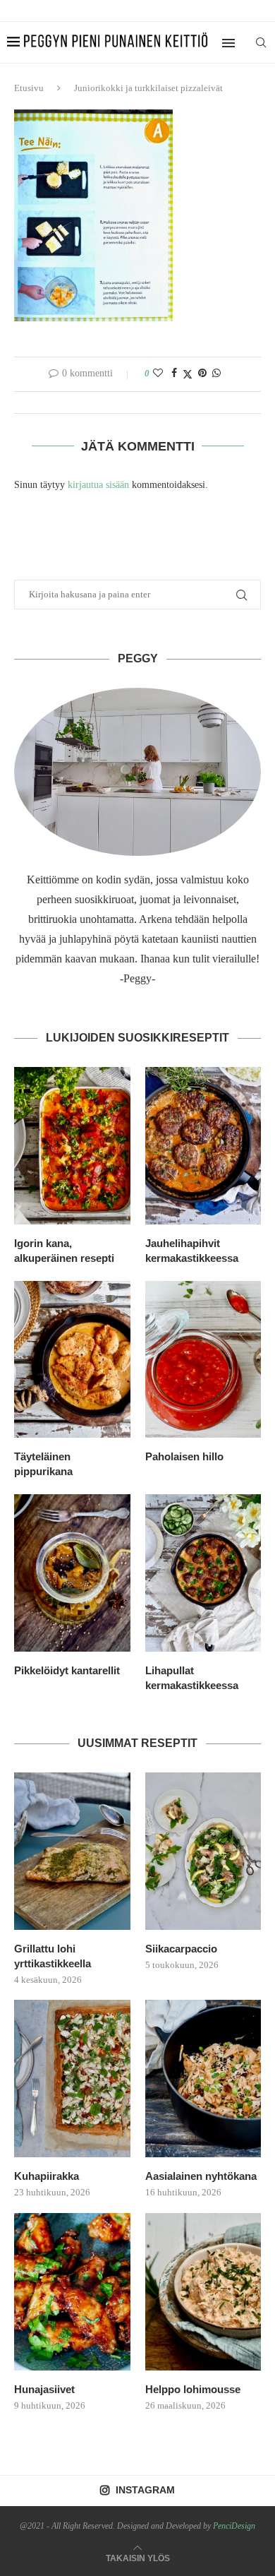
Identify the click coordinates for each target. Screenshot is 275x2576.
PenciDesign (234, 2526)
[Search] (261, 42)
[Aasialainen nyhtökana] (203, 2079)
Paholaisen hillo (184, 1456)
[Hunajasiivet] (72, 2292)
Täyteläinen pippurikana (43, 1464)
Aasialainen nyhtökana (201, 2176)
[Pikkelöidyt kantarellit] (72, 1573)
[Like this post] (158, 374)
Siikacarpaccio (181, 1949)
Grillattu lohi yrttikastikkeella (53, 1956)
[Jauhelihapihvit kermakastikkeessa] (203, 1146)
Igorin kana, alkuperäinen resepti (64, 1251)
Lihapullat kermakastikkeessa (192, 1678)
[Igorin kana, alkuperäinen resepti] (72, 1146)
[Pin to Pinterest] (202, 374)
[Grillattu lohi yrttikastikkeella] (72, 1851)
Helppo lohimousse (193, 2389)
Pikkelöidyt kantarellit (67, 1670)
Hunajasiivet (44, 2389)
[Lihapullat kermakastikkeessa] (203, 1573)
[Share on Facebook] (174, 374)
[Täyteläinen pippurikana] (72, 1360)
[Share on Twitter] (188, 374)
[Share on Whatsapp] (216, 374)
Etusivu (29, 88)
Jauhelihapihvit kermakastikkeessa (192, 1251)
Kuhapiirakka (47, 2176)
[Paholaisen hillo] (203, 1360)
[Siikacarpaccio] (203, 1851)
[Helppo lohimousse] (203, 2292)
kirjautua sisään (98, 485)
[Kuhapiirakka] (72, 2079)
